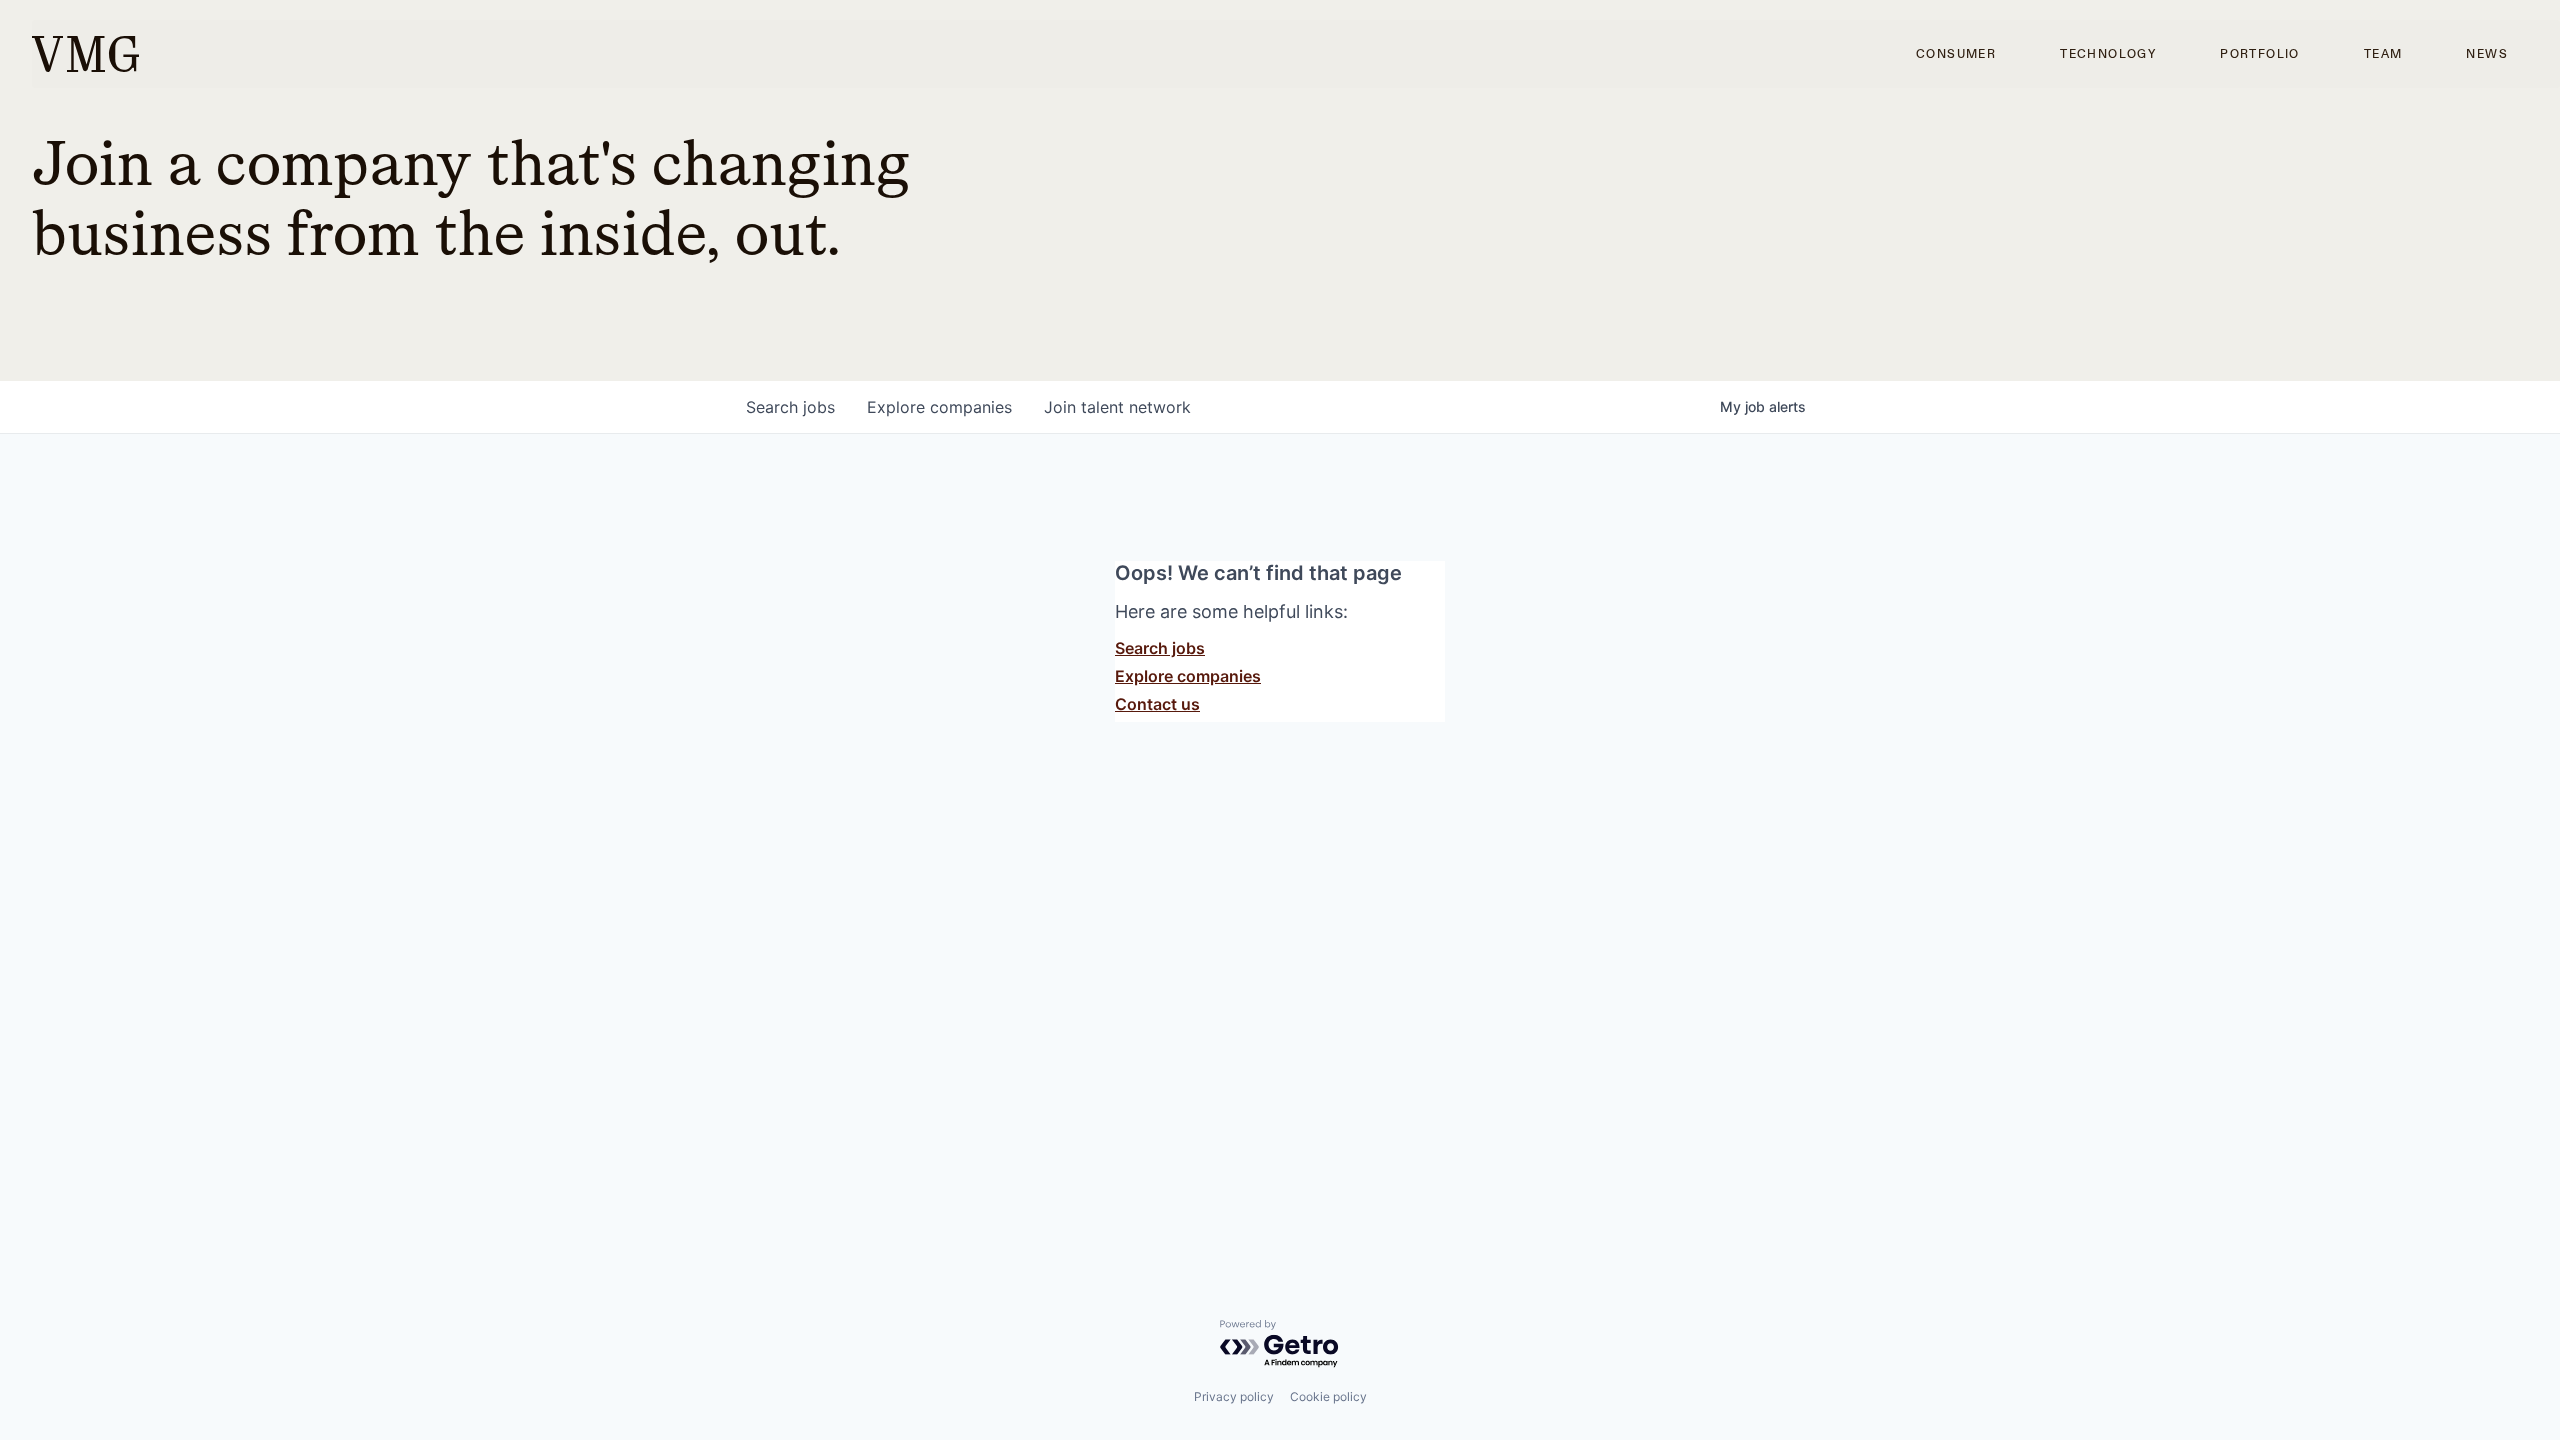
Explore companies (1188, 676)
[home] (85, 54)
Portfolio (2260, 54)
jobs (790, 407)
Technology (2108, 54)
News (2487, 54)
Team (2383, 54)
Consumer (1956, 54)
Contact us (1157, 704)
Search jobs (1160, 648)
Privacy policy (1234, 1396)
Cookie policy (1328, 1396)
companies (939, 407)
